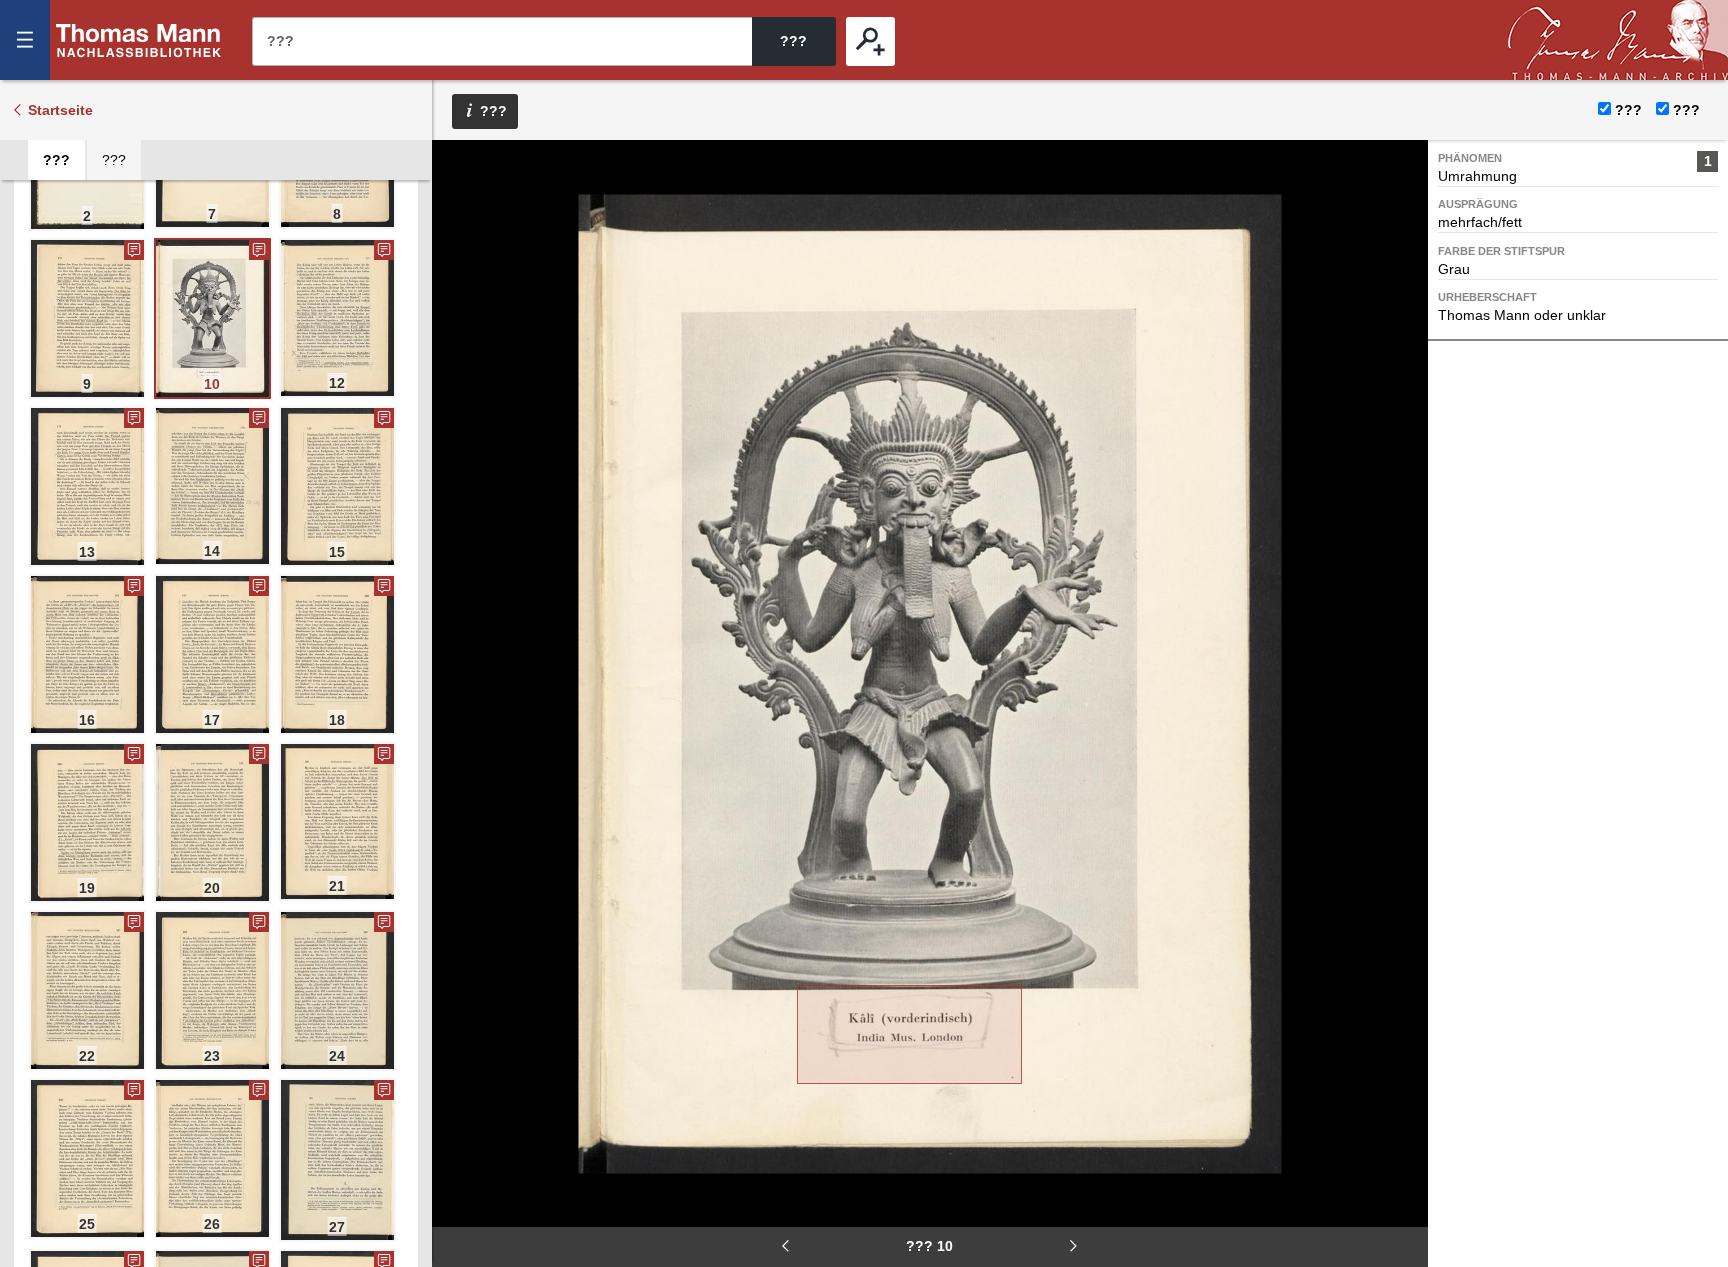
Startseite (60, 110)
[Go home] (461, 230)
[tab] (56, 160)
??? (139, 40)
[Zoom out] (461, 170)
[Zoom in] (461, 290)
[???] (870, 41)
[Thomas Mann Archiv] (1618, 40)
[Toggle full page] (461, 350)
